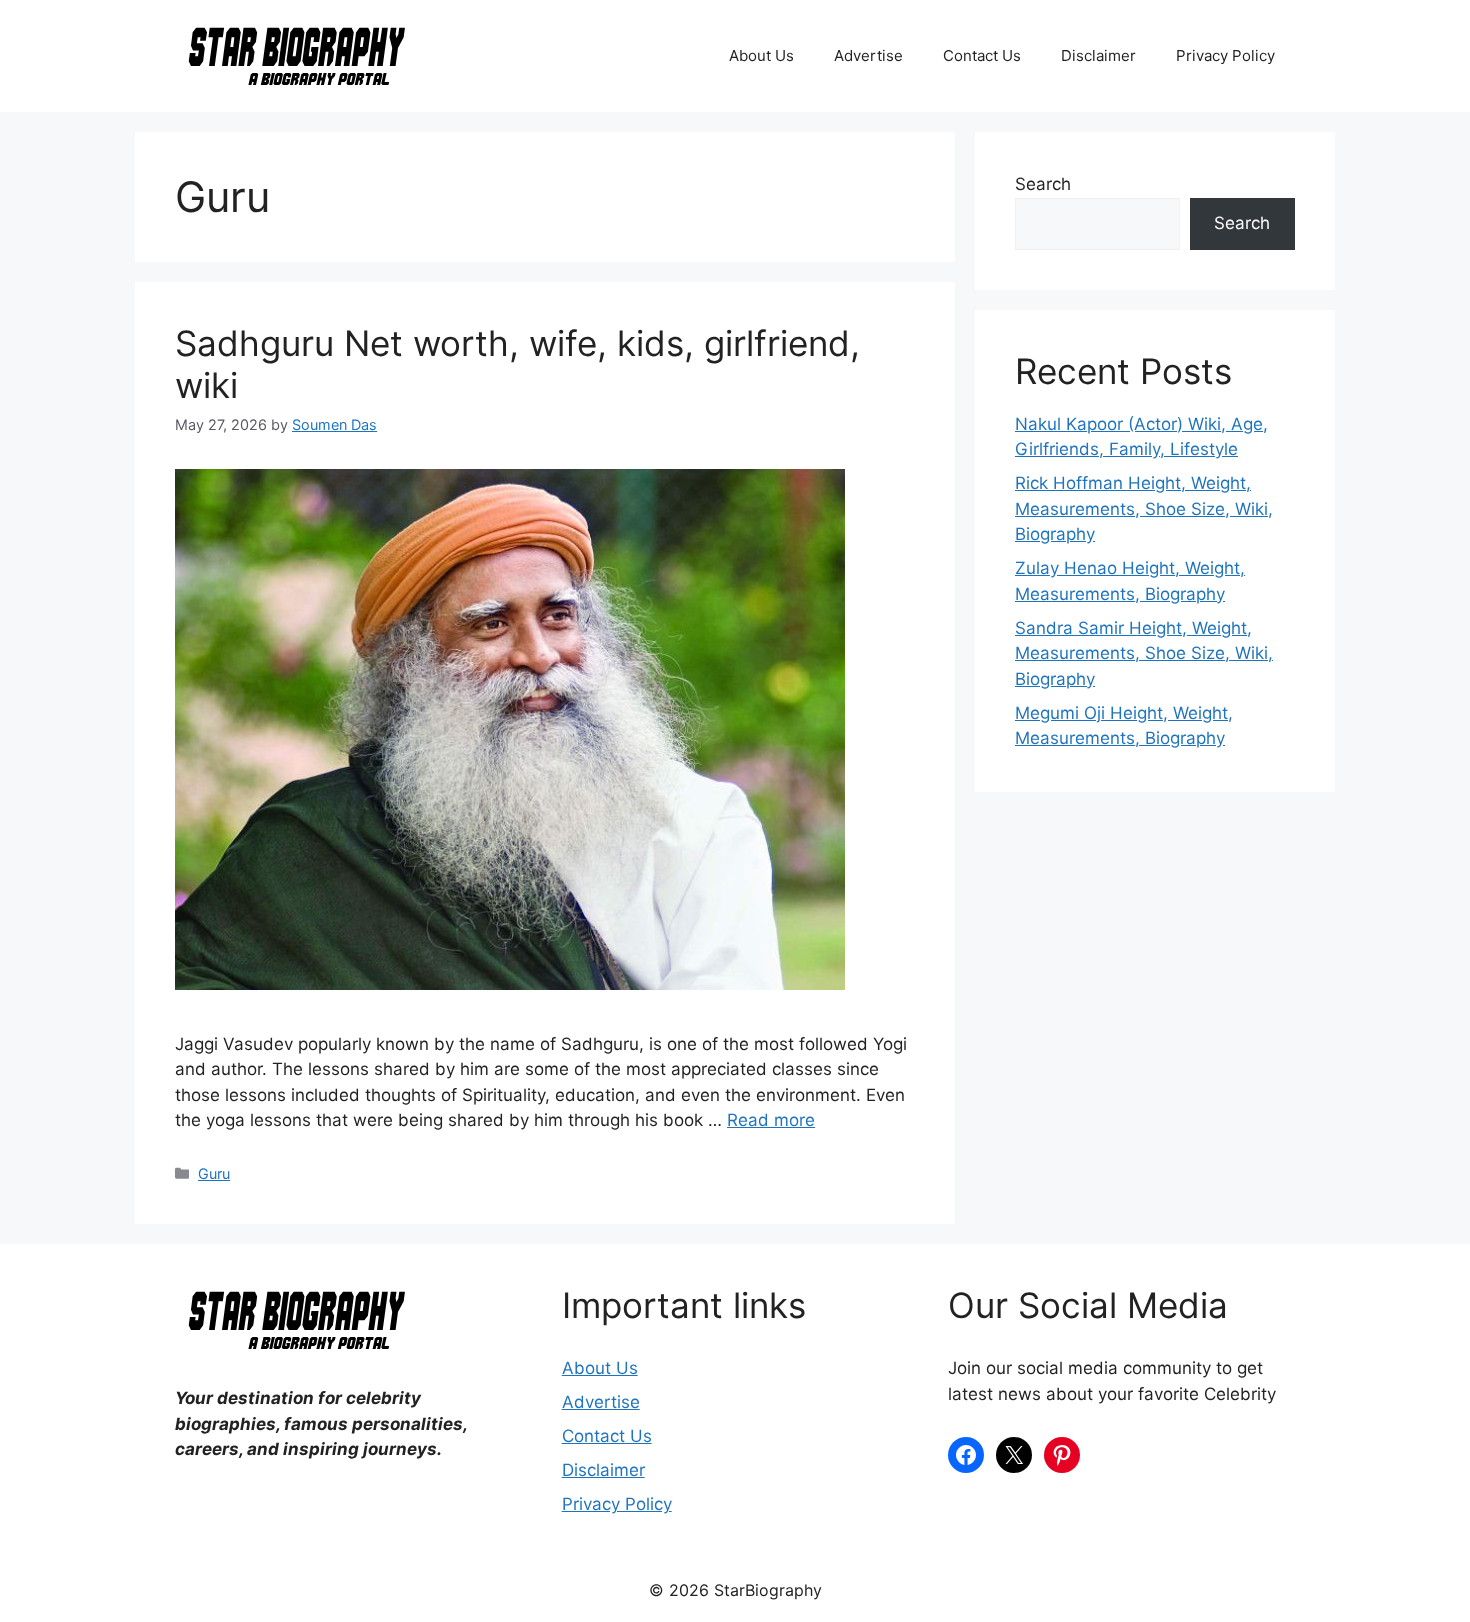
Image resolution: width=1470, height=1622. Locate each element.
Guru (214, 1173)
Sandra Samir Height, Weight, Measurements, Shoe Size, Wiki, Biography (1144, 653)
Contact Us (982, 55)
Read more (771, 1120)
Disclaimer (1098, 55)
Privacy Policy (1225, 55)
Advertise (868, 55)
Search (1043, 184)
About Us (761, 55)
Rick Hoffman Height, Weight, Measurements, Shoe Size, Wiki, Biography (1144, 508)
